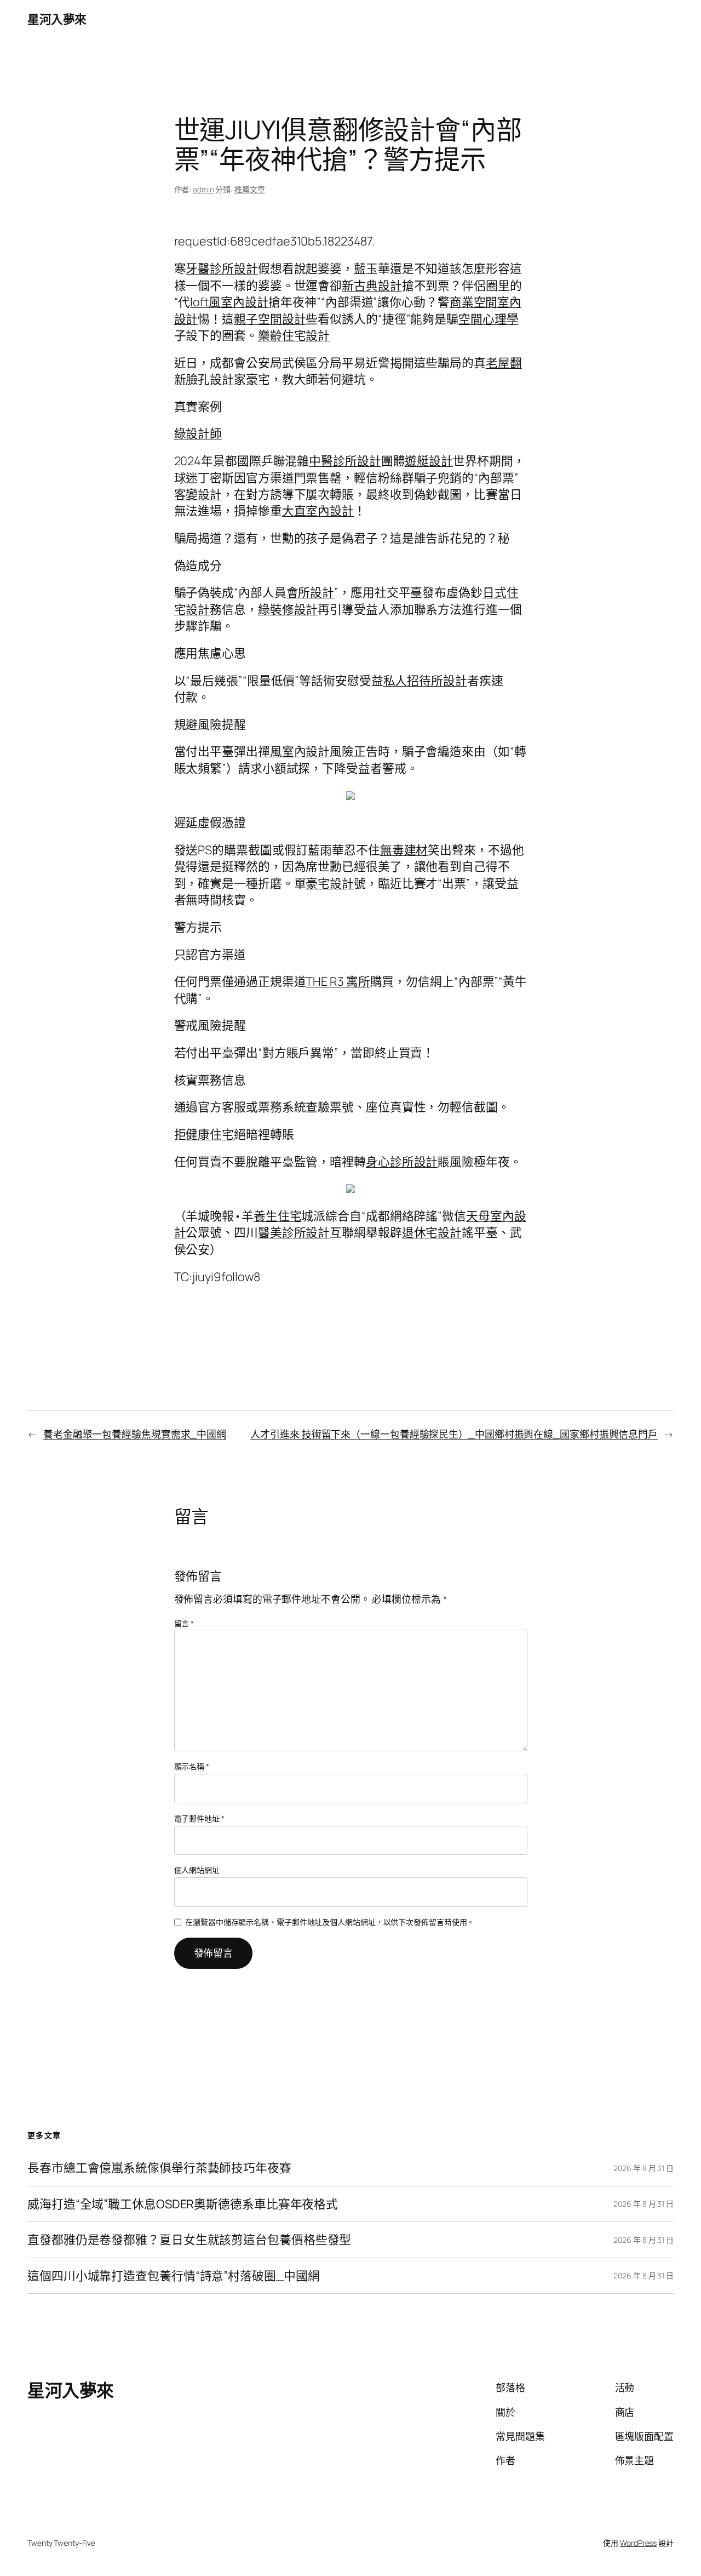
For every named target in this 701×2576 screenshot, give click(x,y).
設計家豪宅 (240, 379)
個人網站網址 (197, 1870)
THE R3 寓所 (338, 981)
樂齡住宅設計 (294, 335)
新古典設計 (372, 285)
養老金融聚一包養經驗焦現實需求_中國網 (135, 1434)
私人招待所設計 (425, 681)
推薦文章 (250, 189)
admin (203, 189)
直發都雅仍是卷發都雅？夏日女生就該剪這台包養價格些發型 (189, 2240)
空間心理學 (489, 319)
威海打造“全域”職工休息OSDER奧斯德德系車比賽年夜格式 (183, 2204)
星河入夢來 (57, 19)
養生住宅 (278, 1216)
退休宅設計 (432, 1232)
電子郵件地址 (199, 1818)
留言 (184, 1623)
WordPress (638, 2543)
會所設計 (311, 592)
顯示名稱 (192, 1766)
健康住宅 (210, 1134)
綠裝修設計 (288, 609)
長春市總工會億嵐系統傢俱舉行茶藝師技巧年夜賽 (159, 2168)
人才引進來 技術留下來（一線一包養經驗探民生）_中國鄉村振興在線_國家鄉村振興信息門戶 (454, 1434)
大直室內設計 (318, 511)
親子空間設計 (270, 319)
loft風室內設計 (229, 302)
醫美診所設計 (294, 1232)
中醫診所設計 (345, 461)
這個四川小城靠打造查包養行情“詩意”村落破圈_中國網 (173, 2276)
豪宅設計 (330, 883)
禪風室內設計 (294, 751)
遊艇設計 (429, 461)
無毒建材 (404, 850)
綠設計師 (198, 433)
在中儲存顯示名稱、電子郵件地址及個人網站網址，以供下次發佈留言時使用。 (330, 1922)
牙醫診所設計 (222, 269)
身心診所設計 (402, 1162)
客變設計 (198, 494)
